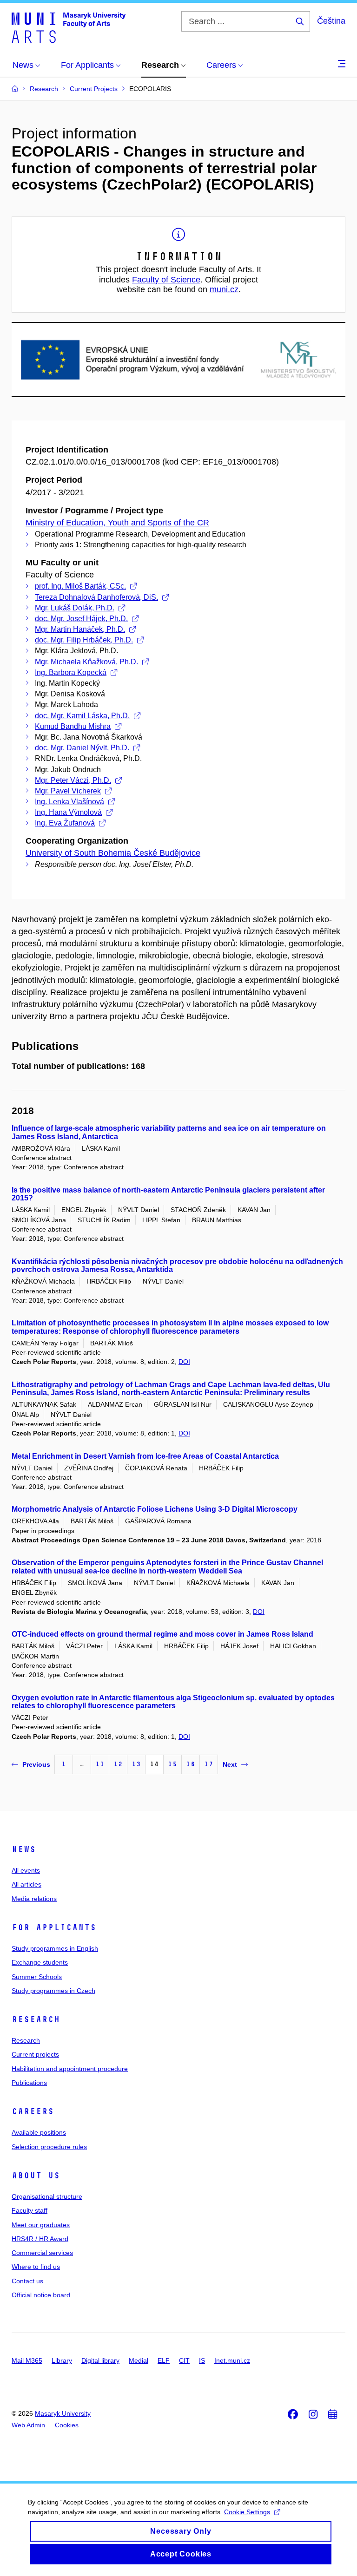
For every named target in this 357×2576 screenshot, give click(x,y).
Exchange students (40, 1962)
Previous (36, 1764)
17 (209, 1764)
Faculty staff (30, 2210)
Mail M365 (27, 2360)
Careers (33, 2111)
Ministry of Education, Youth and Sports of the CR (117, 523)
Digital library (100, 2360)
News (24, 1849)
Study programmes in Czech (53, 1991)
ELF (164, 2360)
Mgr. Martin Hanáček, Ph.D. (80, 629)
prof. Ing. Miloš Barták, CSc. (80, 586)
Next (230, 1764)
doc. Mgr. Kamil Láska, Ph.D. (82, 716)
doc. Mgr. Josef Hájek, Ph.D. (81, 619)
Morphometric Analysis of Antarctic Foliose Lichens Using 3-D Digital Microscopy (155, 1509)
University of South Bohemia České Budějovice (113, 853)
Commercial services (42, 2253)
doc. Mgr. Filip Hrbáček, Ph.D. (84, 640)
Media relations (34, 1899)
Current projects (35, 2054)
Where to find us (36, 2267)
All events (26, 1870)
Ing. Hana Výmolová (68, 812)
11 (100, 1764)
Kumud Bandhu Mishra (73, 726)
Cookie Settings (247, 2512)
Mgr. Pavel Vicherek (68, 791)
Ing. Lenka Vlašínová (69, 802)
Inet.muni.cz (232, 2360)
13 (136, 1764)
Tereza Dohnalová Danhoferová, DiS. (96, 597)
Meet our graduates (41, 2225)
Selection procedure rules (49, 2147)
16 (191, 1764)
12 (118, 1764)
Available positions (39, 2132)
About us (36, 2176)
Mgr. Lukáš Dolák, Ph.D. (75, 608)
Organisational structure (47, 2196)
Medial (139, 2360)
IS (202, 2360)
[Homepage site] (69, 27)
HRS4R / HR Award (40, 2239)
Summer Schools (37, 1977)
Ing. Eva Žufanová (65, 823)
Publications (29, 2083)
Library (62, 2360)
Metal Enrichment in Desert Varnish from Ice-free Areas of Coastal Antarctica (145, 1456)
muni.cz (224, 289)
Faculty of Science (166, 280)
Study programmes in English (55, 1948)
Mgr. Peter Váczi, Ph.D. (73, 780)
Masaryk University (63, 2413)
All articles (26, 1884)
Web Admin (28, 2425)
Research (36, 2019)
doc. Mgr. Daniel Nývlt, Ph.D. (82, 748)
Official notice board (41, 2295)
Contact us (27, 2281)
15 (172, 1764)
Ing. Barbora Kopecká (71, 672)
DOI (184, 1362)
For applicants (54, 1927)
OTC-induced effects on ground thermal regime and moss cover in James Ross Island (162, 1634)
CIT (184, 2360)
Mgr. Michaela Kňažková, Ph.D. (86, 662)
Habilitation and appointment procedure (70, 2069)
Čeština (331, 21)
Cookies (67, 2425)
